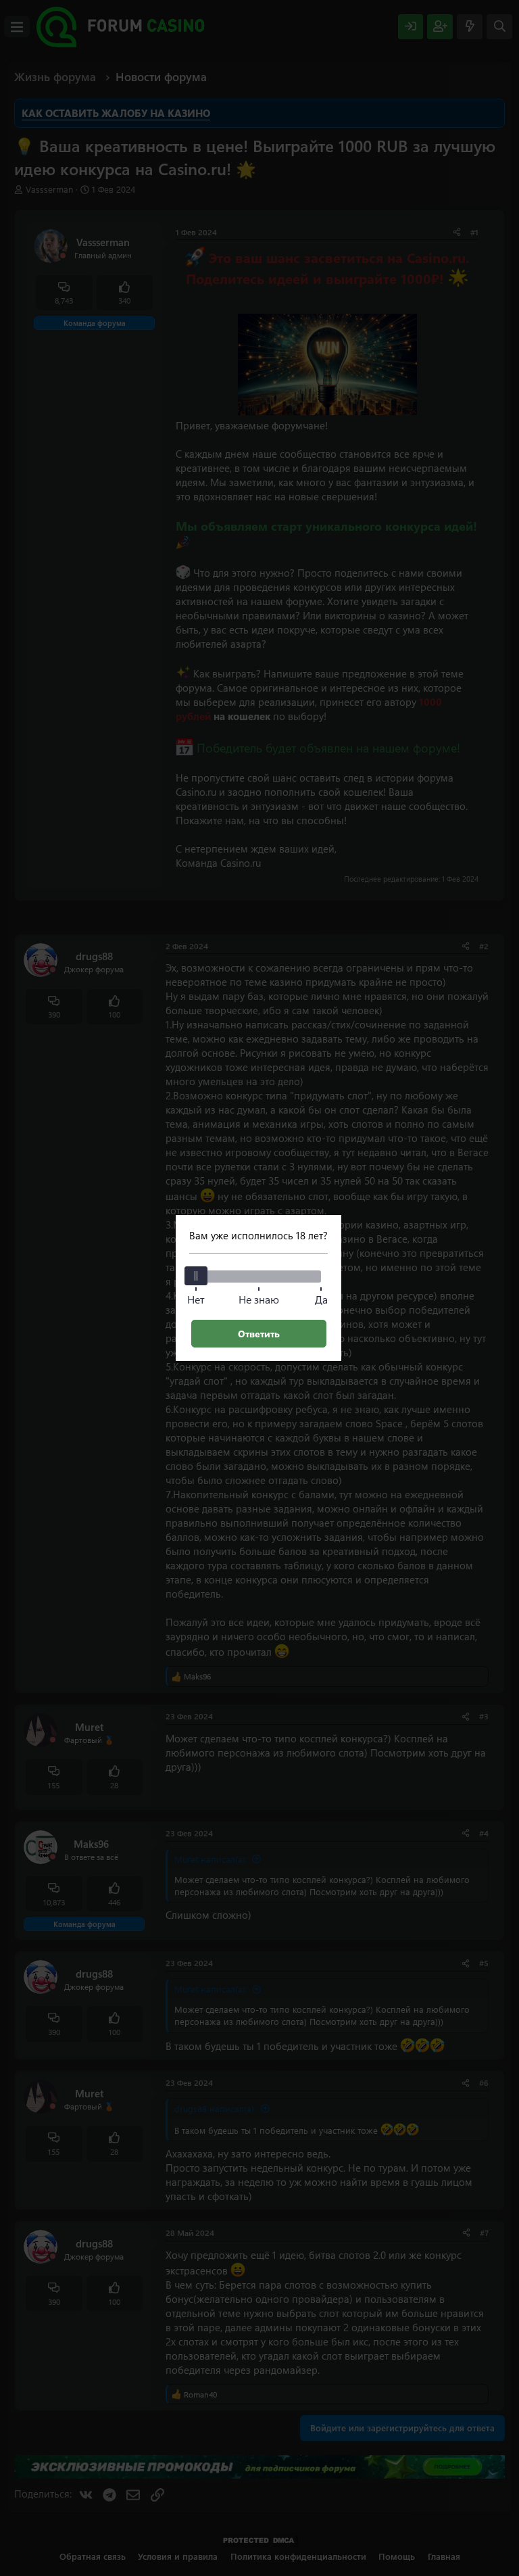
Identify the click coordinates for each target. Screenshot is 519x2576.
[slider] (196, 1276)
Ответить (259, 1334)
